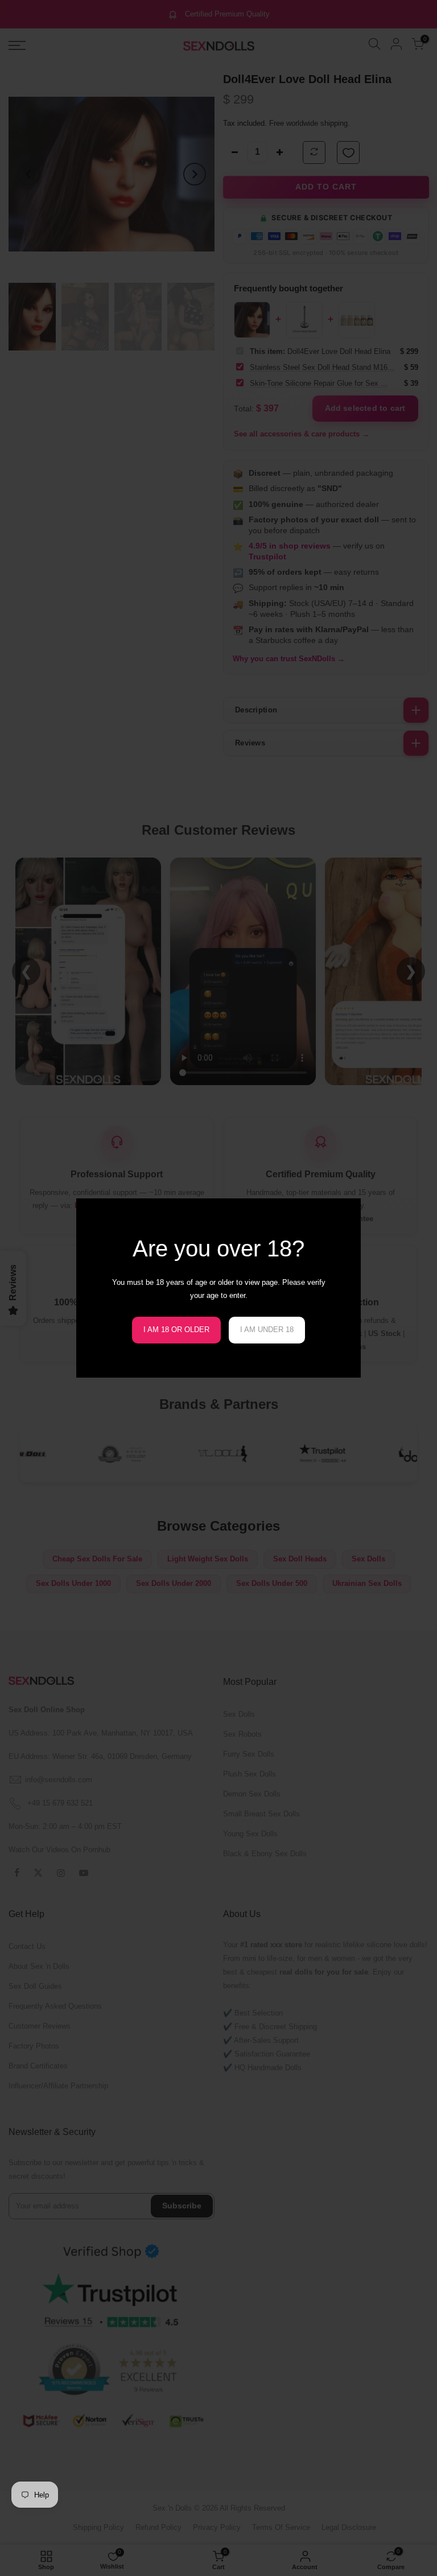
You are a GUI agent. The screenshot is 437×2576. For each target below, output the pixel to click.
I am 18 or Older (176, 1330)
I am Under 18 (267, 1330)
